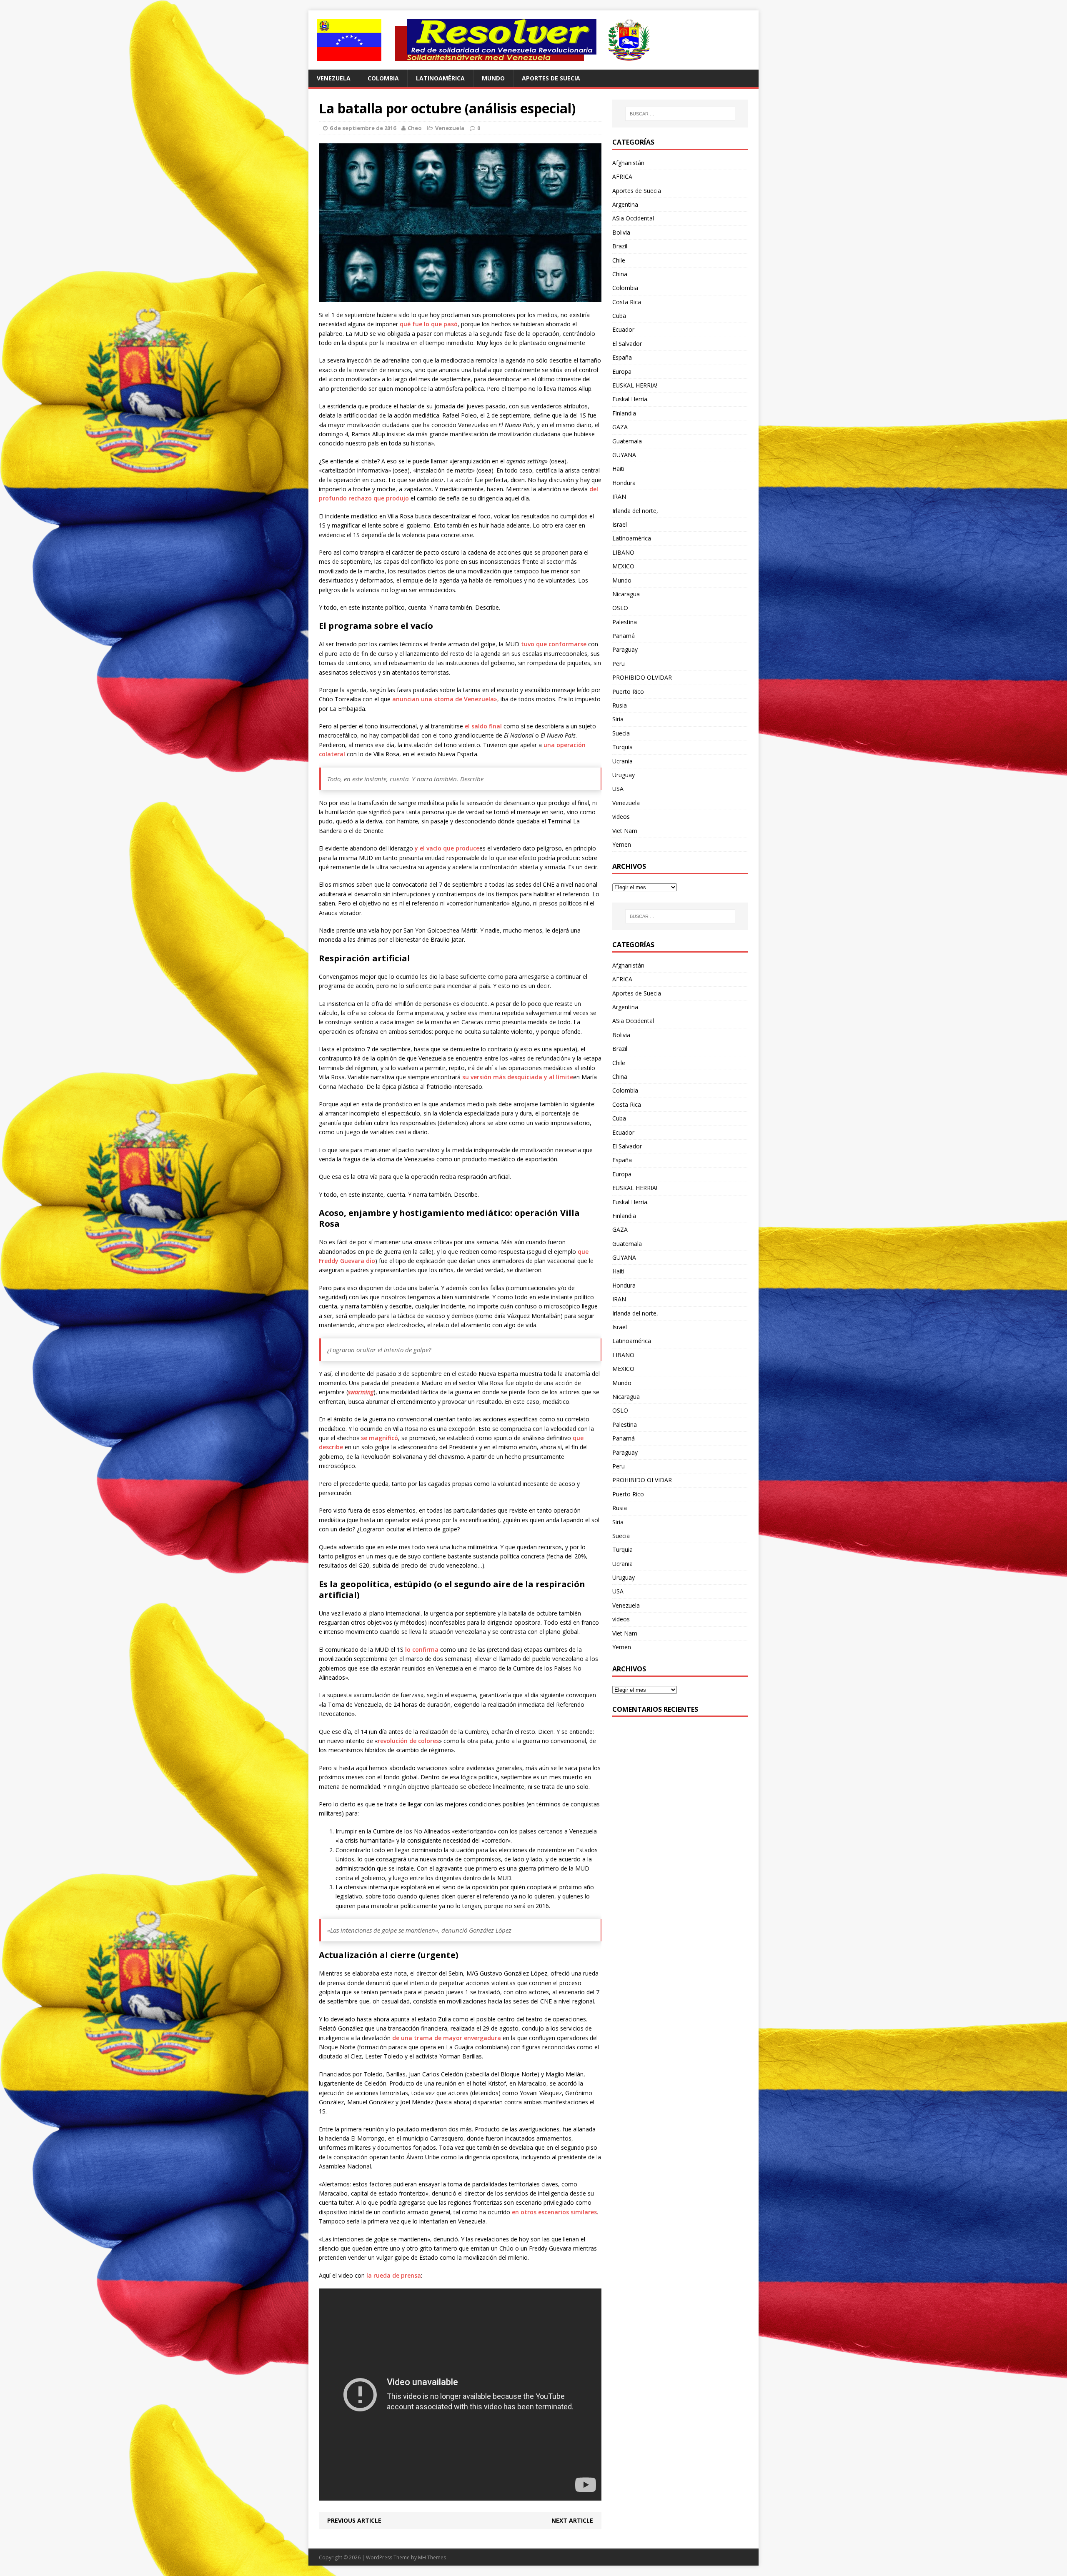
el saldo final (483, 726)
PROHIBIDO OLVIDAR (642, 677)
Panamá (624, 636)
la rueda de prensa (394, 2275)
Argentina (625, 204)
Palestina (625, 622)
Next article (572, 2520)
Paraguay (625, 649)
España (622, 357)
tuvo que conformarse (554, 644)
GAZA (620, 427)
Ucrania (622, 761)
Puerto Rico (628, 692)
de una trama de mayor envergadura (447, 2038)
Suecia (621, 733)
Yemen (622, 844)
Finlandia (624, 413)
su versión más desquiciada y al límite (518, 1077)
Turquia (622, 747)
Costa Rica (627, 302)
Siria (618, 719)
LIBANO (623, 552)
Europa (622, 371)
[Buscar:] (680, 114)
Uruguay (624, 775)
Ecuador (623, 329)
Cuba (619, 316)
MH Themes (432, 2557)
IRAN (619, 496)
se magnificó (379, 1438)
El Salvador (627, 344)
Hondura (624, 483)
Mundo (493, 78)
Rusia (620, 705)
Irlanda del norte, (635, 511)
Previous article (354, 2520)
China (620, 274)
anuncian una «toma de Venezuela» (445, 699)
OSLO (620, 608)
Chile (619, 260)
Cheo (415, 128)
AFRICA (622, 176)
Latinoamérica (440, 78)
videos (621, 817)
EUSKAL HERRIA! (635, 385)
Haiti (618, 469)
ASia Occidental (633, 218)
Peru (619, 664)
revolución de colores (408, 1741)
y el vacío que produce (447, 848)
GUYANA (624, 455)
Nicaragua (626, 594)
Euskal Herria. (630, 399)
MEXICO (623, 566)
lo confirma (422, 1649)
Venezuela (334, 78)
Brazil (620, 246)
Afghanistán (628, 163)
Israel (620, 524)
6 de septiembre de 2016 (363, 128)
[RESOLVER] (533, 40)
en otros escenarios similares (554, 2212)
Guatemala (627, 441)
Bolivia (621, 232)
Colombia (383, 78)
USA (618, 789)
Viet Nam (625, 831)
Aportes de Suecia (551, 78)
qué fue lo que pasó (429, 324)
